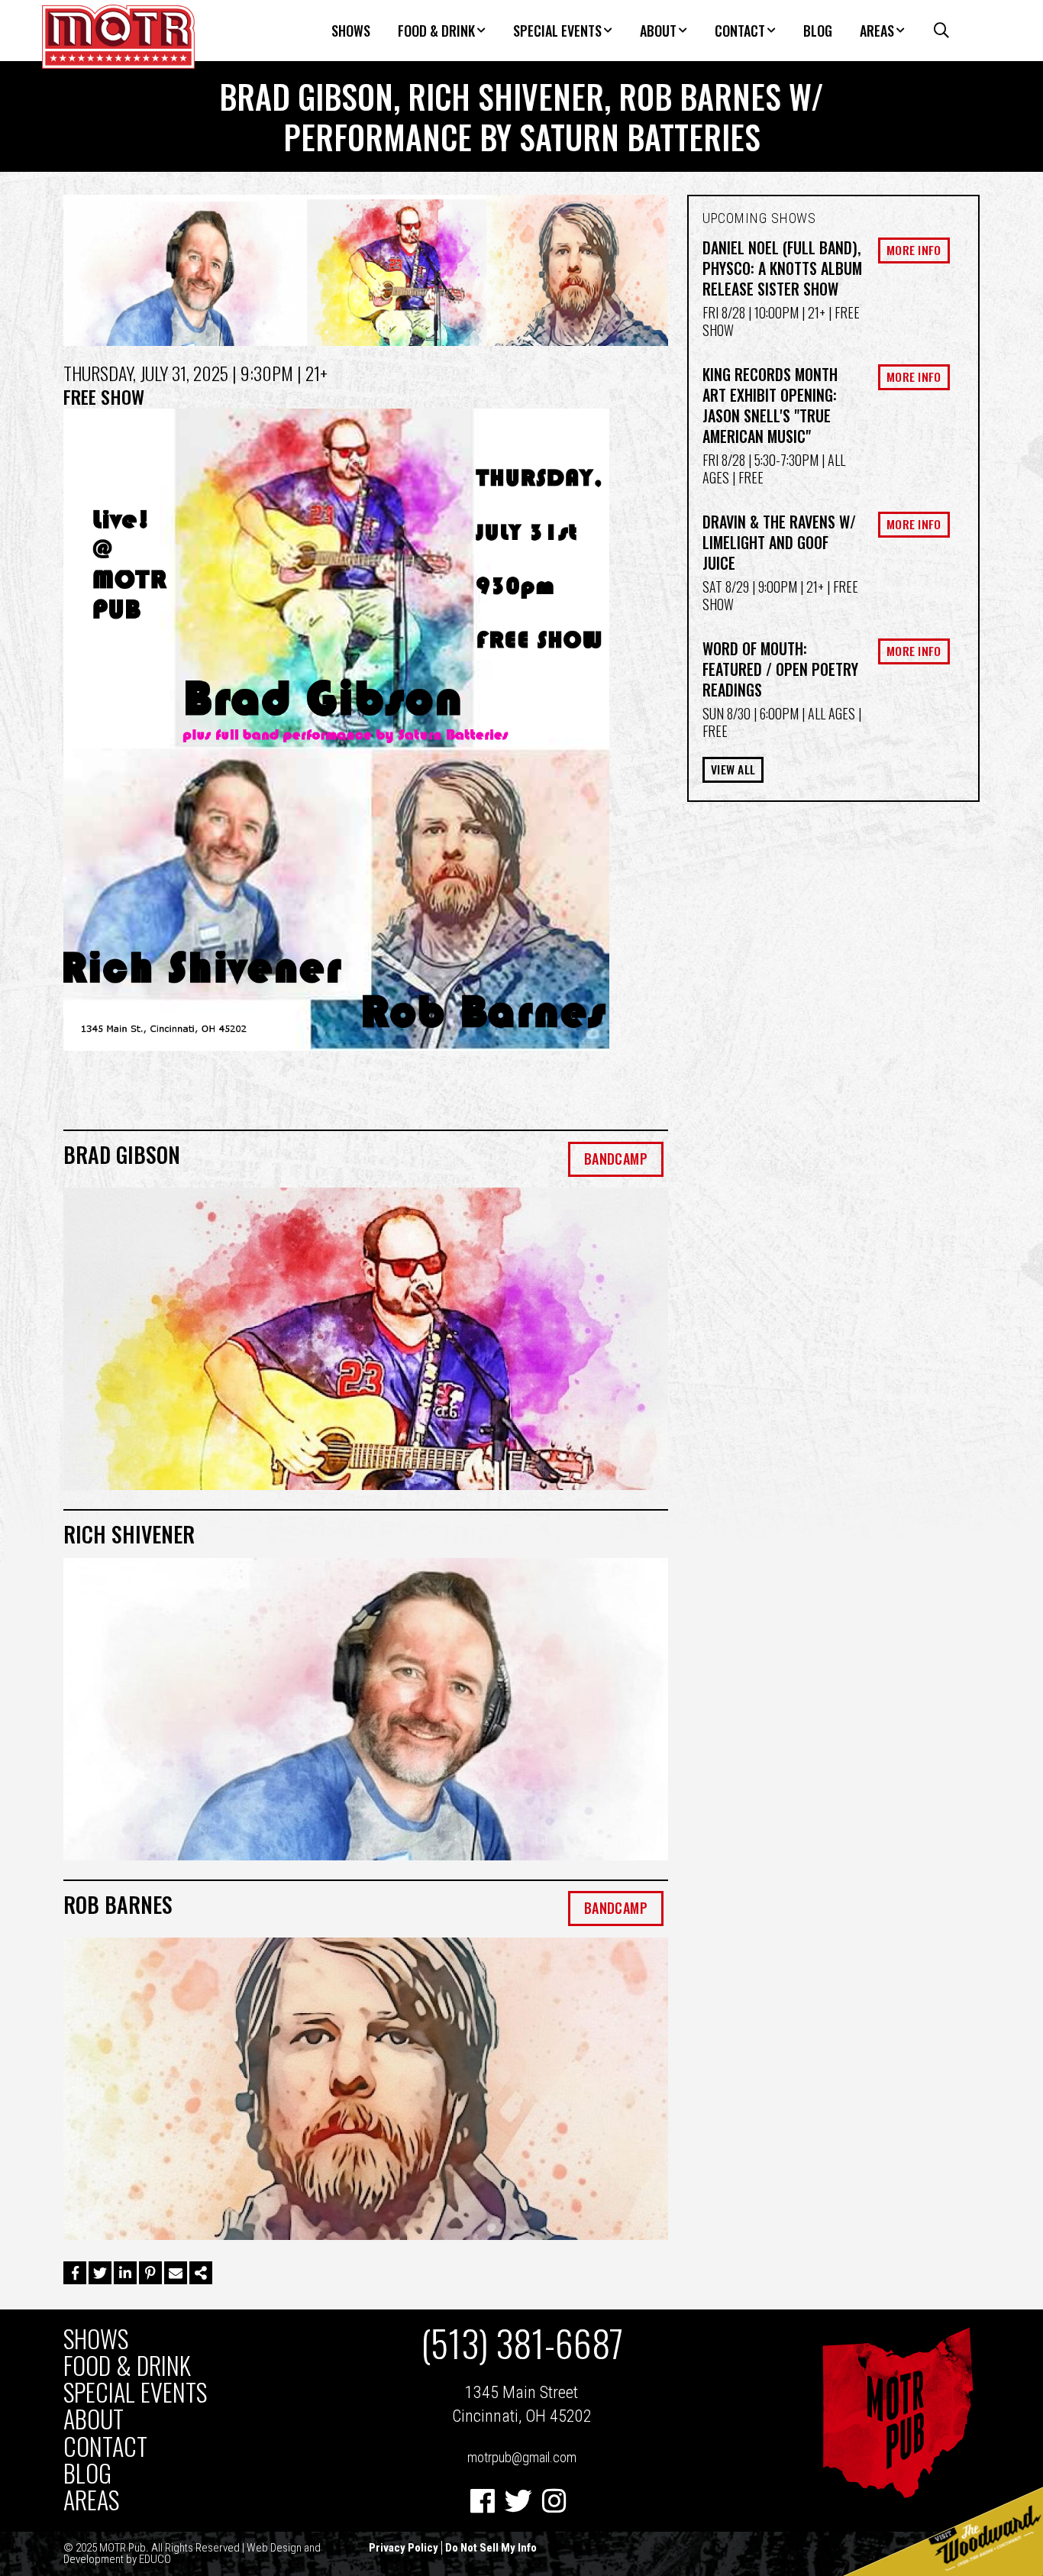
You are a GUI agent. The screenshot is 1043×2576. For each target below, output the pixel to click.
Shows (351, 31)
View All (733, 769)
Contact (740, 31)
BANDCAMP (616, 1159)
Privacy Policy (404, 2548)
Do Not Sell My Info (491, 2548)
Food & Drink (436, 31)
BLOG (818, 31)
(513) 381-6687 (522, 2343)
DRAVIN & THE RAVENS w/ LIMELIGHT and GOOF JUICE (779, 542)
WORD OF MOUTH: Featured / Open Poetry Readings (780, 669)
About (658, 31)
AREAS (877, 31)
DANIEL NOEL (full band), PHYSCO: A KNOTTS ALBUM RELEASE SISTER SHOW (782, 268)
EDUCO (155, 2559)
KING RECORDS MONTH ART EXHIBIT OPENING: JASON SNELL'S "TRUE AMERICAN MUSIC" (770, 405)
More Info (914, 250)
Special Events (557, 31)
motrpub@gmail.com (522, 2457)
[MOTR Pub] (897, 2495)
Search (934, 31)
